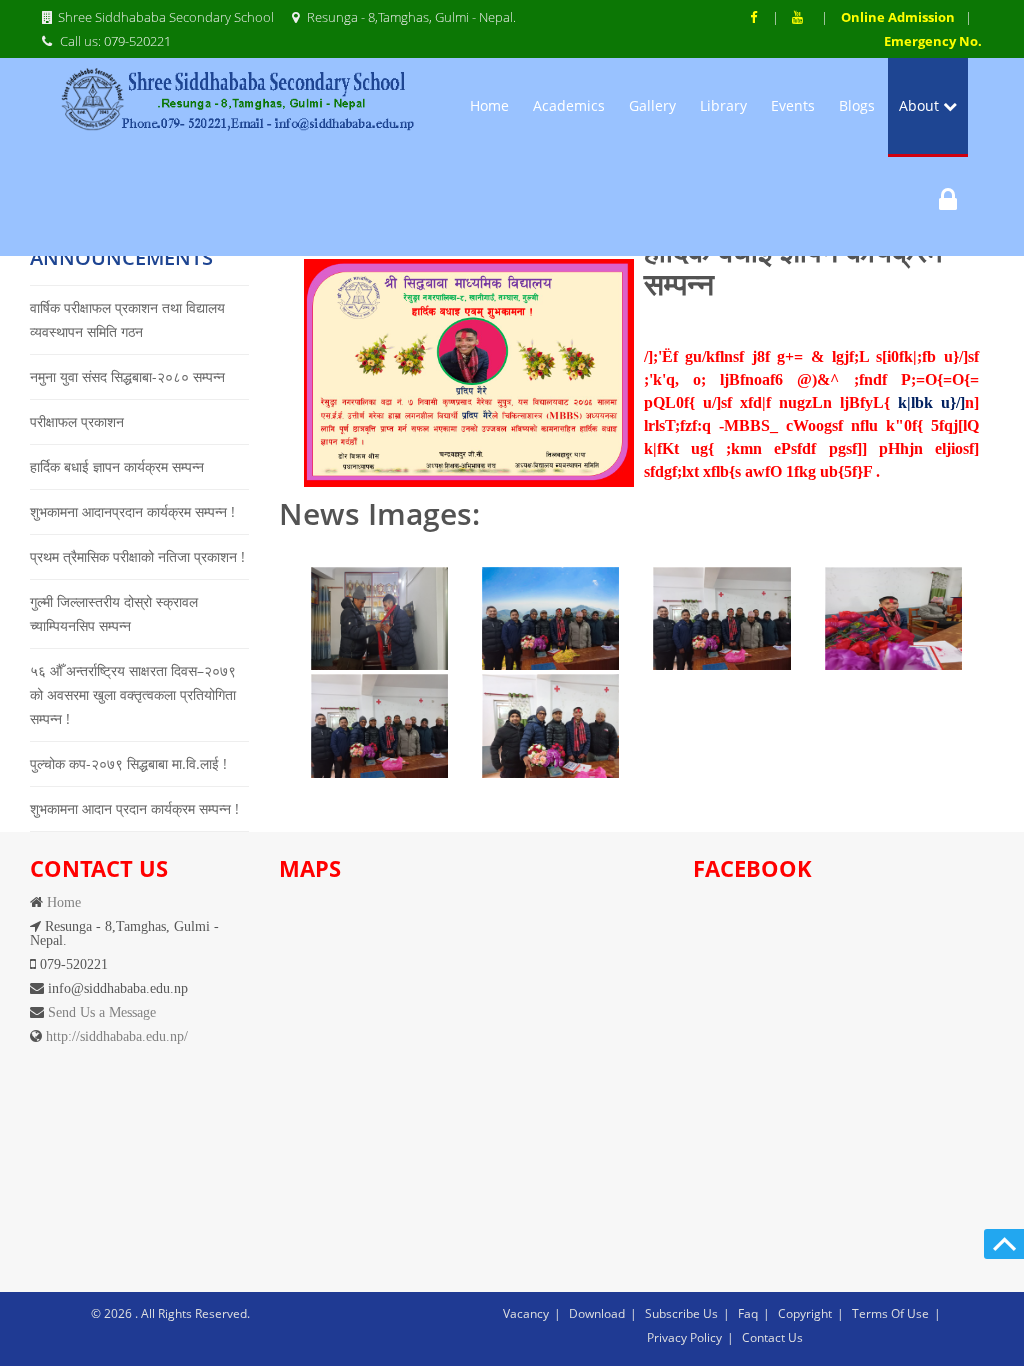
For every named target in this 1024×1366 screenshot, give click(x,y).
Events (793, 105)
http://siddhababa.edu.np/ (115, 1036)
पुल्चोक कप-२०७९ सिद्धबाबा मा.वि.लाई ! (128, 763)
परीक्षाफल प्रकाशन (77, 421)
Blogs (857, 105)
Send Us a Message (100, 1012)
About (921, 105)
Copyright (805, 1313)
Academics (569, 105)
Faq (748, 1313)
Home (489, 105)
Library (723, 105)
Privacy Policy (684, 1337)
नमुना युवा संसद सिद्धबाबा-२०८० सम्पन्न (127, 376)
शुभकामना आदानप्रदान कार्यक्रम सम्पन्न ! (132, 511)
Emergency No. (933, 41)
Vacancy (526, 1313)
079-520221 (137, 41)
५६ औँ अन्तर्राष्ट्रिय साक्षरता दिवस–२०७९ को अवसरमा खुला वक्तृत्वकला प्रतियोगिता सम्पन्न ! (133, 694)
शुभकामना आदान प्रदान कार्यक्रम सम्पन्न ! (134, 808)
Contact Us (772, 1337)
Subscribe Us (681, 1313)
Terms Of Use (890, 1313)
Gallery (652, 105)
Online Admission (898, 17)
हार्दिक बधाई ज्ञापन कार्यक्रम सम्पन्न (117, 466)
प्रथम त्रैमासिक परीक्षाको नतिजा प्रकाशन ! (137, 556)
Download (597, 1313)
